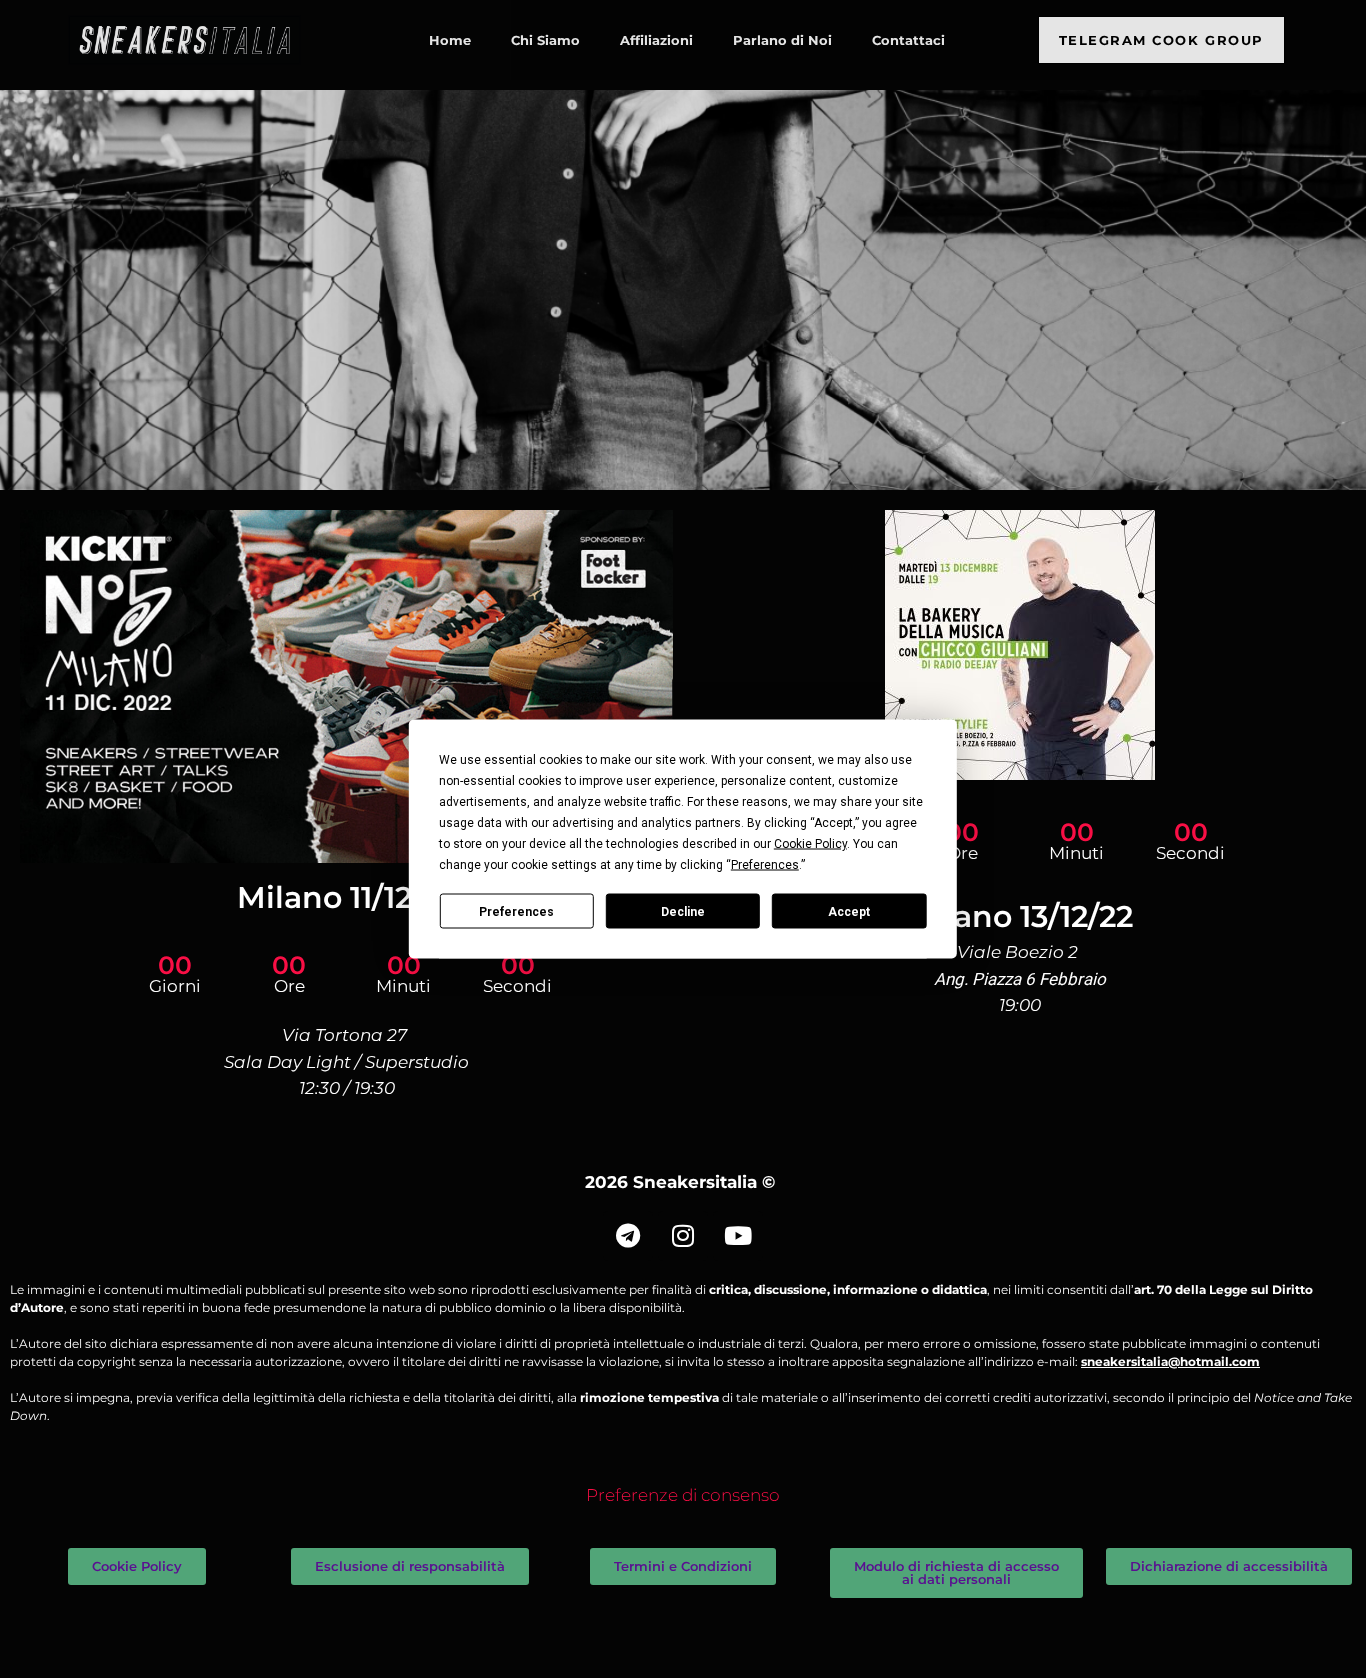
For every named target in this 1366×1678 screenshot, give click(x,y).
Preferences (516, 911)
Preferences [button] (765, 865)
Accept (849, 911)
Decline (683, 911)
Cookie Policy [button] (810, 844)
